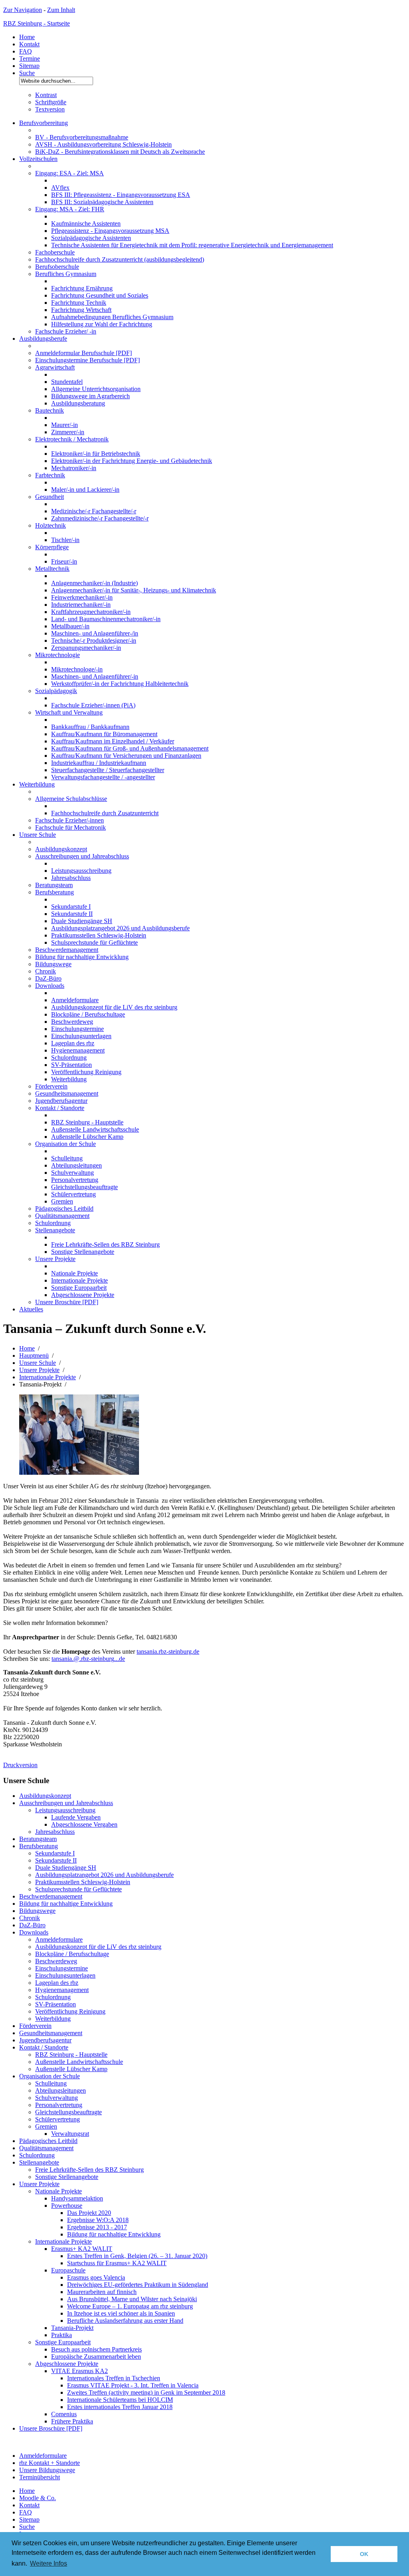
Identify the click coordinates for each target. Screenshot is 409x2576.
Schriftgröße (51, 102)
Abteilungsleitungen (76, 1165)
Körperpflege (52, 547)
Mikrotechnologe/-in (77, 669)
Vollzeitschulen (38, 159)
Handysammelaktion (77, 2198)
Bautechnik (50, 410)
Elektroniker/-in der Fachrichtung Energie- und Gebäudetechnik (132, 461)
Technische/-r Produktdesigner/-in (94, 641)
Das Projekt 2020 (89, 2213)
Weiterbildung (37, 784)
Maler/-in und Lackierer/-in (85, 490)
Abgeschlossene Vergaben (84, 1824)
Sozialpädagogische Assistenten (91, 238)
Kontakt (29, 44)
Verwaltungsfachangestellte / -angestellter (103, 777)
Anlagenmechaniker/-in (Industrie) (94, 583)
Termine (30, 59)
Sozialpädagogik (56, 691)
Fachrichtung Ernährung (82, 288)
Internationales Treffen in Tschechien (114, 2378)
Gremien (62, 1201)
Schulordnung (69, 1058)
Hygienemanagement (78, 1050)
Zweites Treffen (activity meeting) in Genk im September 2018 (146, 2392)
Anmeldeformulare (75, 1000)
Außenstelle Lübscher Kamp (87, 1137)
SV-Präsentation (71, 1065)
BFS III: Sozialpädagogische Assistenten (102, 202)
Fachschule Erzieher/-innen (69, 820)
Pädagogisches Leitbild (64, 1209)
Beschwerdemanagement (67, 950)
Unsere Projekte (55, 1259)
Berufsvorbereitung (44, 123)
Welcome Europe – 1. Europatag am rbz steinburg (130, 2306)
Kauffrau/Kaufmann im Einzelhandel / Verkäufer (113, 741)
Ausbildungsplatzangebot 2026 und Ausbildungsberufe (120, 928)
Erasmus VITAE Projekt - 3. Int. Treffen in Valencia (133, 2385)
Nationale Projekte (74, 1273)
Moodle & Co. (38, 2498)
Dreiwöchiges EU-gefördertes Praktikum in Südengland (138, 2285)
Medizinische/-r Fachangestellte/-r (94, 511)
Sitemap (29, 66)
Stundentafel (67, 382)
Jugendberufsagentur (61, 1101)
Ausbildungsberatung (78, 403)
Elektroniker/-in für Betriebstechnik (96, 454)
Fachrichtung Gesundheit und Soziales (100, 295)
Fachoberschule (55, 252)
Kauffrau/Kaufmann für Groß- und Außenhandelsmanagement (130, 748)
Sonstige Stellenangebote (83, 1252)
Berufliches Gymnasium (66, 274)
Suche (27, 73)
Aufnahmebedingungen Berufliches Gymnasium (112, 317)
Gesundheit (50, 497)
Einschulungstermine (77, 1029)
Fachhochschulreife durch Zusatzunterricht (105, 813)
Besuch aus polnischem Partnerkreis (96, 2349)
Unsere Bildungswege (47, 2470)
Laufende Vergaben (76, 1817)
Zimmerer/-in (68, 432)
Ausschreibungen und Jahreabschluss (82, 856)
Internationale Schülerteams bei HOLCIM (120, 2400)
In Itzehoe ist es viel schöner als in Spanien (121, 2313)
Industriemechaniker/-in (81, 605)
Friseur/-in (64, 561)
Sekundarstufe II (72, 914)
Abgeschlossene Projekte (83, 1295)
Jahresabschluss (71, 878)
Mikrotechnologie (58, 655)
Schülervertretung (73, 1194)
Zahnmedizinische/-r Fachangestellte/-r (100, 518)
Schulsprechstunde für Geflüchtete (94, 942)
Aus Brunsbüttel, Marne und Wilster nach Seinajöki (132, 2299)
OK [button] (364, 2554)
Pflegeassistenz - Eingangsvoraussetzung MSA (110, 231)
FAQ (26, 51)
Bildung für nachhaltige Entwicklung (82, 957)
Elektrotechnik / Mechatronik (72, 439)
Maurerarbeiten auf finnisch (102, 2292)
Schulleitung (67, 1158)
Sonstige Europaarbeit (79, 1288)
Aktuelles (31, 1309)
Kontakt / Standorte (60, 1108)
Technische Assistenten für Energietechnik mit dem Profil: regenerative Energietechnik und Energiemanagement (192, 245)
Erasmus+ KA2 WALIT (82, 2249)
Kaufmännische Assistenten (86, 223)
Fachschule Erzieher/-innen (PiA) (93, 705)
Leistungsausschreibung (81, 871)
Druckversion (20, 1765)
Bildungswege (53, 964)
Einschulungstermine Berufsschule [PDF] (87, 360)
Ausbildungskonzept (61, 849)
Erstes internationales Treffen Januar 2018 (120, 2407)
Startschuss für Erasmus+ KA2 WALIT (117, 2263)
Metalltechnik (52, 569)
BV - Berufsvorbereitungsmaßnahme (82, 137)
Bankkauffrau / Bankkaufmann (90, 727)
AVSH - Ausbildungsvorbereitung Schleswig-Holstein (103, 144)
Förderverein (51, 1086)
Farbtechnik (50, 475)
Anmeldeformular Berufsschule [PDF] (83, 353)
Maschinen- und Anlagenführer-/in (95, 633)
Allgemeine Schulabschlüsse (71, 799)
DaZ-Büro (48, 978)
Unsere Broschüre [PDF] (67, 1302)
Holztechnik (51, 525)
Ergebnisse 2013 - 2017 (97, 2227)
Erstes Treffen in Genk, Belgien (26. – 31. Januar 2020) (137, 2256)
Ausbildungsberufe (43, 339)
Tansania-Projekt (72, 2328)
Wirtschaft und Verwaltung (69, 712)
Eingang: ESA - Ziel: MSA (69, 173)
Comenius (64, 2414)
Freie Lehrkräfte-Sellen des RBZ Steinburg (105, 1244)
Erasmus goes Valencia (96, 2277)
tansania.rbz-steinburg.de (168, 1651)
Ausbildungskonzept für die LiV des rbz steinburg (114, 1007)
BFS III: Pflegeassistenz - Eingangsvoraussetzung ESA (121, 195)
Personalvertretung (75, 1180)
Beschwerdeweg (72, 1022)
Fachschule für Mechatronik (70, 827)
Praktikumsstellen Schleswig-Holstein (99, 935)
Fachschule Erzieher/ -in (66, 331)
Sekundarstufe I (71, 907)
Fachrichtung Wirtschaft (81, 310)
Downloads (50, 986)
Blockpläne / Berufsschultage (88, 1014)
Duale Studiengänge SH (82, 921)
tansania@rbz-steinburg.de (88, 1659)
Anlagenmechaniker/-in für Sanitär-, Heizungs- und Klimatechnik (134, 590)
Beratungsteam (54, 885)
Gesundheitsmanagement (67, 1093)
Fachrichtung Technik (79, 303)
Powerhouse (67, 2206)
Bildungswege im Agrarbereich (90, 396)
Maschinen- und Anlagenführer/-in (95, 676)
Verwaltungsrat (70, 2134)
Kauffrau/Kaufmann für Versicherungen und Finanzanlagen (126, 756)
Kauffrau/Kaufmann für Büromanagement (104, 734)
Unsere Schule (38, 835)
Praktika (62, 2335)
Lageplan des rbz (73, 1043)
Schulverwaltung (72, 1173)
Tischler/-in (65, 540)
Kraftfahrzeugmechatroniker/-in (91, 612)
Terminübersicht (40, 2477)
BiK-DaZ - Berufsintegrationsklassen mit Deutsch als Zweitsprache (120, 152)
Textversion (50, 109)
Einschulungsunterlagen (81, 1036)
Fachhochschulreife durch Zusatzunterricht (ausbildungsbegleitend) (120, 259)
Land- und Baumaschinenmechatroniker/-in (106, 619)
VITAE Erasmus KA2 (79, 2371)
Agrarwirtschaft (55, 367)
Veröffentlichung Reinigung (86, 1072)
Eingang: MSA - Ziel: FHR (70, 209)
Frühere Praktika (72, 2421)
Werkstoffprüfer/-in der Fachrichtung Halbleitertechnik (120, 684)
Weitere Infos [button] (49, 2563)
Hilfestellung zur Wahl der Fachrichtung (102, 324)
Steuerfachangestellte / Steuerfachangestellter (108, 770)
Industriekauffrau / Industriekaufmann (99, 763)
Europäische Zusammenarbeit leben (96, 2357)
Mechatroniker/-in (74, 468)
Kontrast (46, 95)
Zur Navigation (23, 10)
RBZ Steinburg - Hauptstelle (87, 1122)
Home (27, 37)
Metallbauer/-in (70, 626)
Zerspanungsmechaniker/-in (86, 648)
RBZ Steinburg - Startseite (37, 23)
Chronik (46, 971)
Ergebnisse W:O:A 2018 (98, 2220)
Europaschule (68, 2270)
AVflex (60, 188)
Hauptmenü (34, 1356)
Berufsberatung (55, 892)
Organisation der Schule (66, 1144)
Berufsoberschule (57, 267)
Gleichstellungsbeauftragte (84, 1187)
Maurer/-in (65, 425)
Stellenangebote (55, 1230)
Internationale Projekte (79, 1280)
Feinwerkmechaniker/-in (82, 597)
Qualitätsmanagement (62, 1216)
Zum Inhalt (61, 10)
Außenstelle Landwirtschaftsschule (95, 1129)
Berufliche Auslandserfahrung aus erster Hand (125, 2321)
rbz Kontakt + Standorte (50, 2463)
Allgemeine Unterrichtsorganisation (96, 389)
